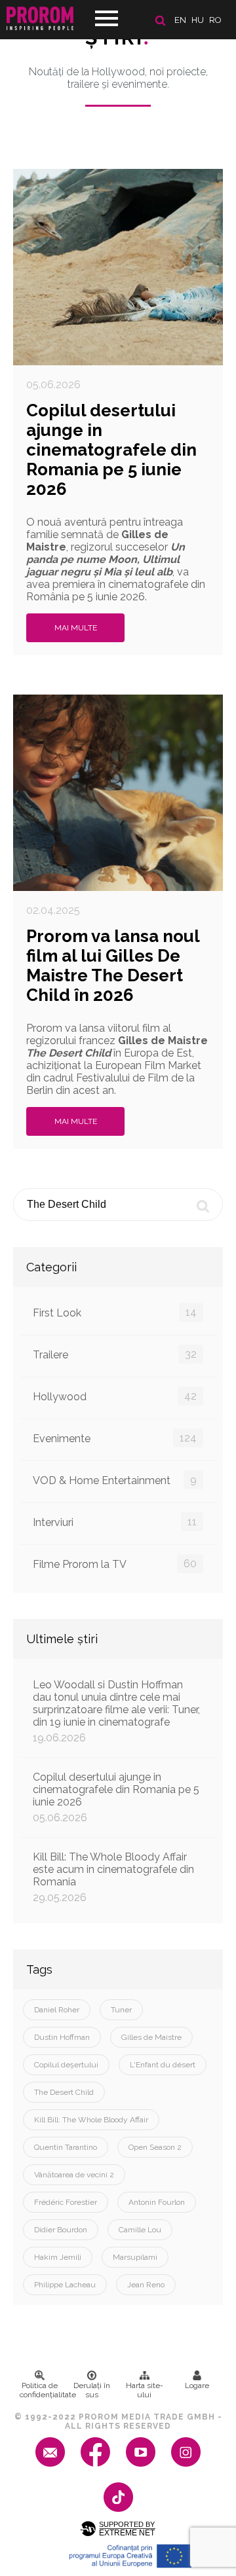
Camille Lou (140, 2230)
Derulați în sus (92, 2390)
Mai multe (76, 628)
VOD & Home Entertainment (115, 1480)
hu (198, 20)
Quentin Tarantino (66, 2147)
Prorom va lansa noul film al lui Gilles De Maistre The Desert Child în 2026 (113, 966)
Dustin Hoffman (62, 2037)
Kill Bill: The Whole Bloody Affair (91, 2120)
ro (215, 20)
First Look (115, 1313)
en (180, 20)
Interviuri (115, 1522)
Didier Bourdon (61, 2230)
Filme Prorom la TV (115, 1564)
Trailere (115, 1354)
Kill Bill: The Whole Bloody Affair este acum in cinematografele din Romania (113, 1877)
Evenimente (115, 1438)
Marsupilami (135, 2257)
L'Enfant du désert (163, 2065)
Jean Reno (146, 2285)
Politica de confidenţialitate (43, 2390)
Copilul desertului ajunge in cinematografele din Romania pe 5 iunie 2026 (111, 450)
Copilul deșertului (66, 2065)
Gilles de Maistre (151, 2037)
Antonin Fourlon (157, 2202)
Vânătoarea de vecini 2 (74, 2175)
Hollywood (115, 1396)
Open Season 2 (155, 2147)
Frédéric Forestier (66, 2202)
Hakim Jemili (58, 2257)
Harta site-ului (145, 2390)
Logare (197, 2386)
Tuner (121, 2010)
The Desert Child (64, 2092)
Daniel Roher (57, 2010)
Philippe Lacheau (65, 2285)
